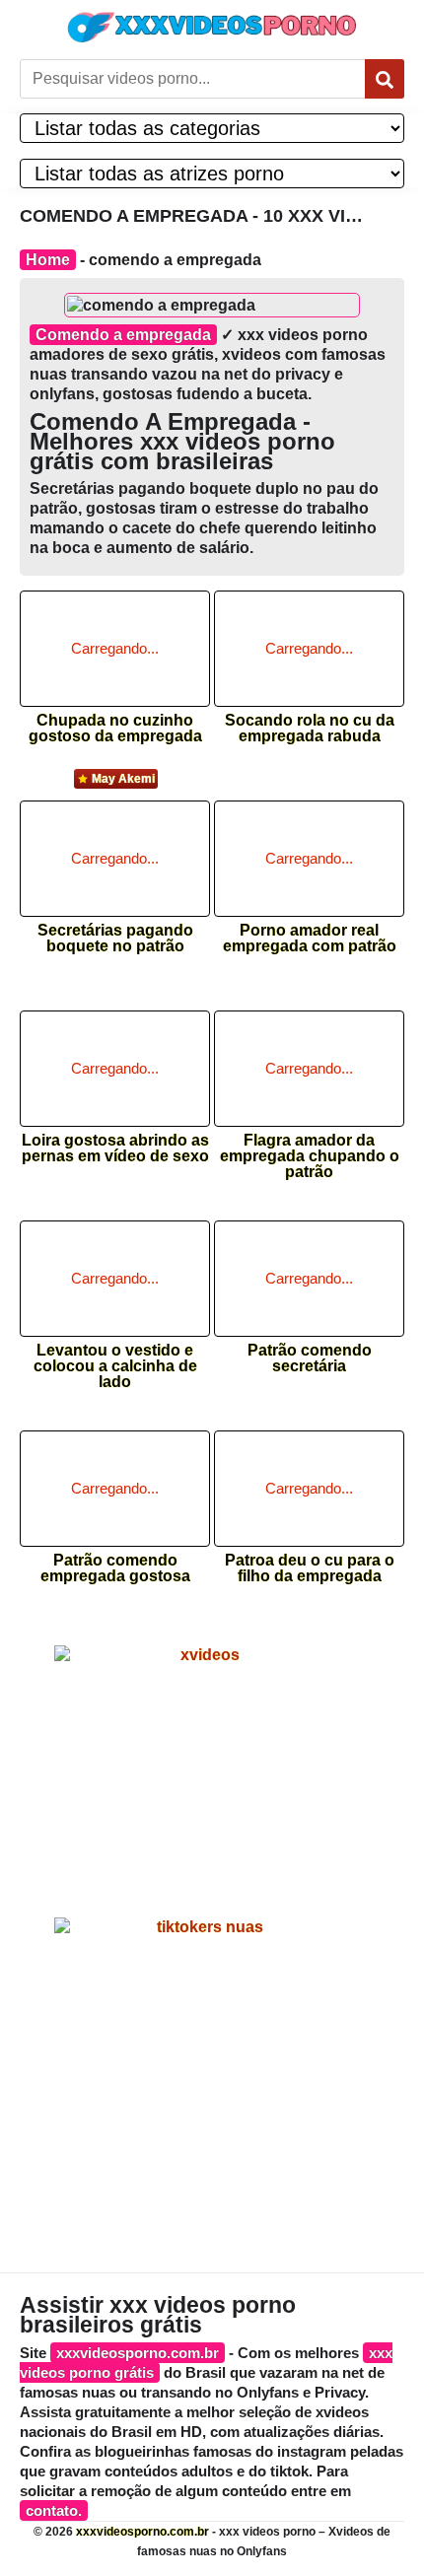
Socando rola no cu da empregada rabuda (310, 729)
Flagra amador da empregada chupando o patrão (310, 1150)
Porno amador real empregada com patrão (310, 939)
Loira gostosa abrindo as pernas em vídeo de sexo (115, 1149)
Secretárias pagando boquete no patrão (115, 939)
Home (48, 260)
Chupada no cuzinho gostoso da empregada (115, 729)
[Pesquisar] (385, 79)
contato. (54, 2510)
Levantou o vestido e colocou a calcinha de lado (115, 1360)
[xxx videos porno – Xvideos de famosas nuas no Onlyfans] (212, 27)
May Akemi (123, 779)
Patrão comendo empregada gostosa (115, 1568)
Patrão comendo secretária (310, 1358)
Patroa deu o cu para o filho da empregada (310, 1568)
